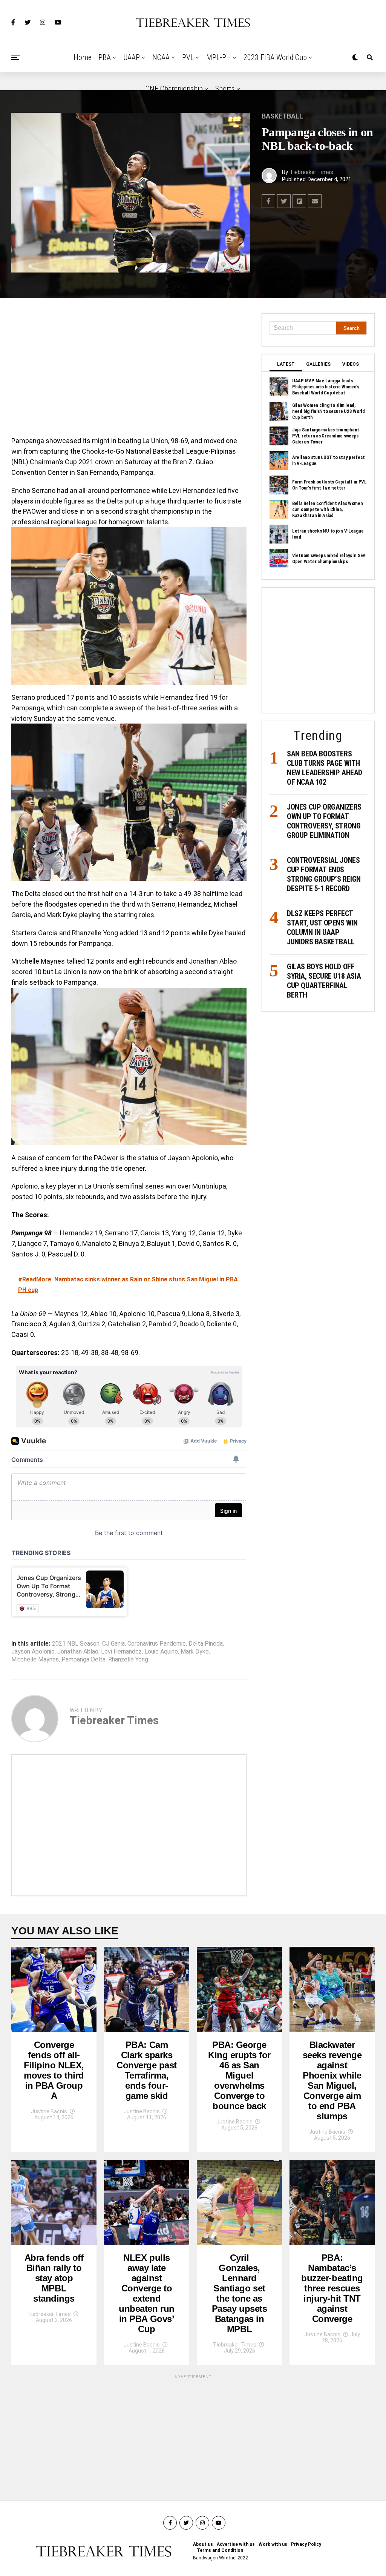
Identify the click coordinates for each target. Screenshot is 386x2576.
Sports (225, 89)
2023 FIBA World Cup (275, 57)
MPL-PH (219, 57)
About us (203, 2544)
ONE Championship (174, 89)
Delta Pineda (206, 1644)
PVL (188, 57)
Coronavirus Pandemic (157, 1644)
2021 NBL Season (76, 1644)
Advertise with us (236, 2544)
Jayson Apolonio (33, 1652)
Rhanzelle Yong (128, 1660)
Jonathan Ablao (78, 1652)
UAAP (132, 57)
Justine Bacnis (49, 2111)
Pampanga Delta (83, 1660)
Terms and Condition (220, 2550)
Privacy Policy (306, 2544)
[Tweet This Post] (284, 201)
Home (83, 57)
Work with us (273, 2544)
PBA (105, 57)
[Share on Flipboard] (299, 201)
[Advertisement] (129, 369)
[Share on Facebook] (268, 201)
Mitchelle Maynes (35, 1660)
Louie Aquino (161, 1652)
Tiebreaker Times (312, 172)
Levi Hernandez (121, 1652)
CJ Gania (113, 1644)
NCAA (161, 57)
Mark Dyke (195, 1652)
